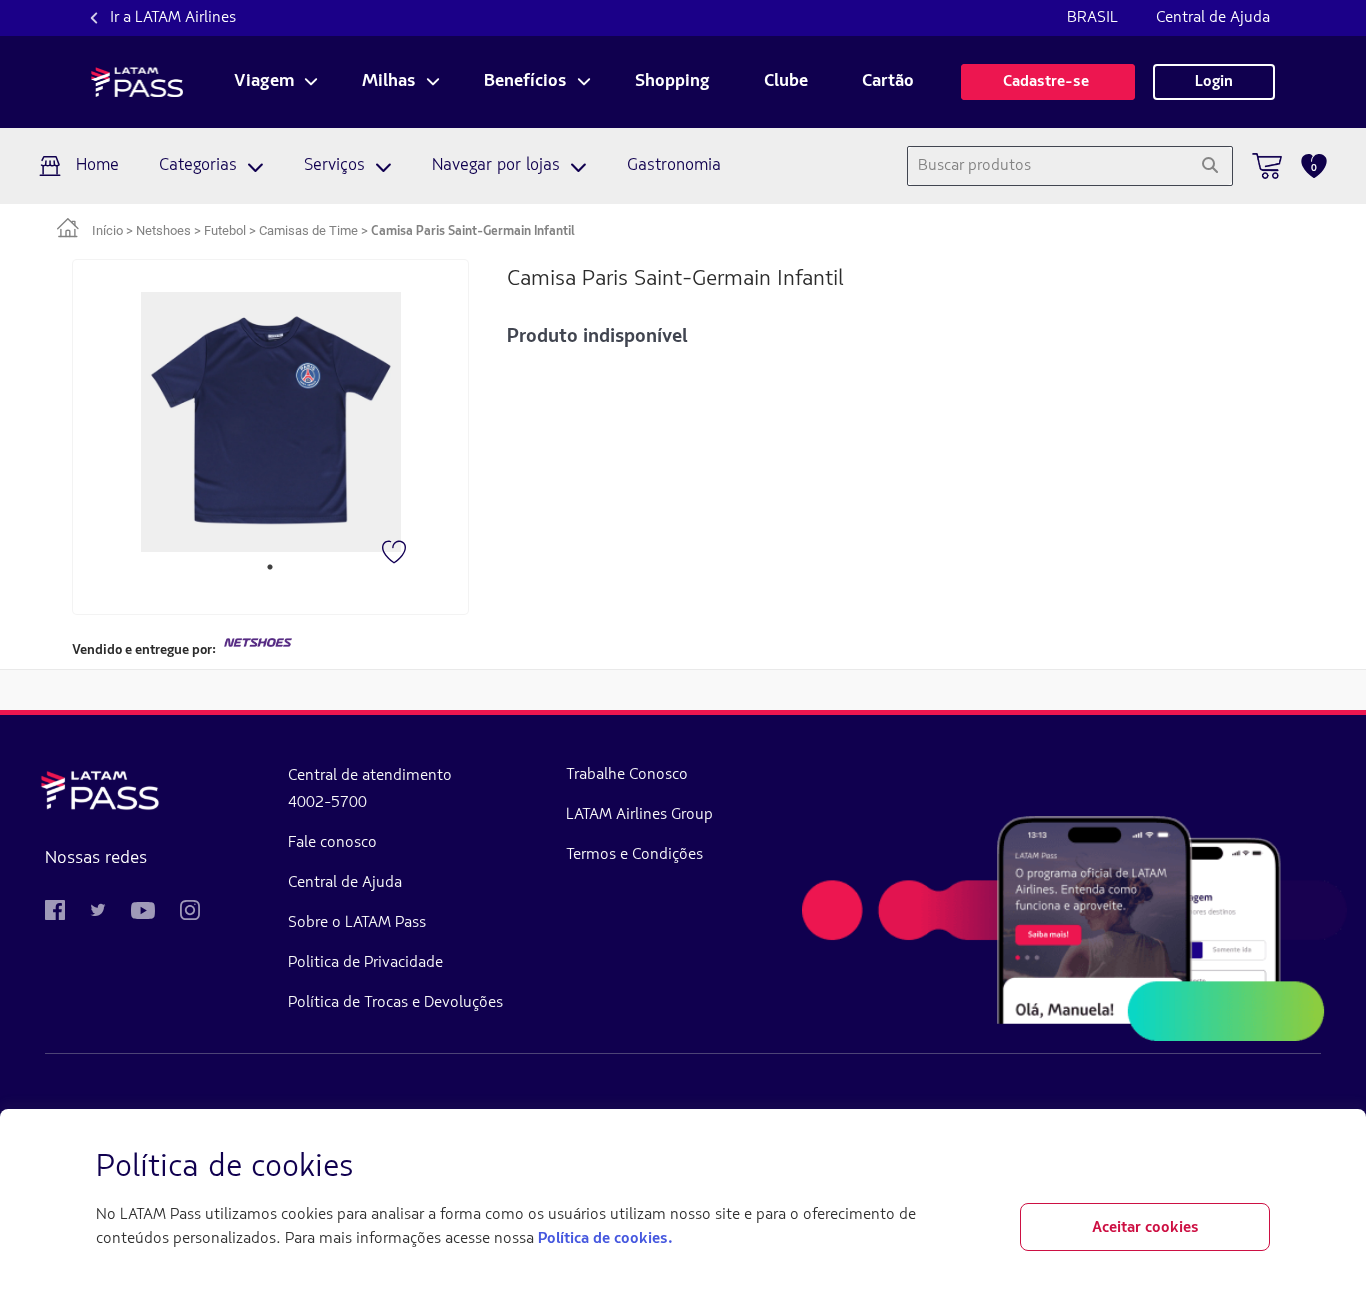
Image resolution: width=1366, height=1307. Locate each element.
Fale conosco (332, 843)
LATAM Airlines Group (639, 815)
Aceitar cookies (1145, 1228)
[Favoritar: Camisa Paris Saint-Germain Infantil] (396, 554)
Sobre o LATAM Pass (357, 923)
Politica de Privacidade (365, 963)
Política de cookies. (605, 1239)
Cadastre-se (1048, 82)
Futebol (225, 230)
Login (1214, 82)
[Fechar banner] (1254, 1168)
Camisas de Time (308, 230)
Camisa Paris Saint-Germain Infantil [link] (473, 231)
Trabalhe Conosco (627, 775)
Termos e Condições (634, 855)
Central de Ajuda (1213, 18)
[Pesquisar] (1209, 166)
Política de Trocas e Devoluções (395, 1003)
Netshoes (163, 230)
